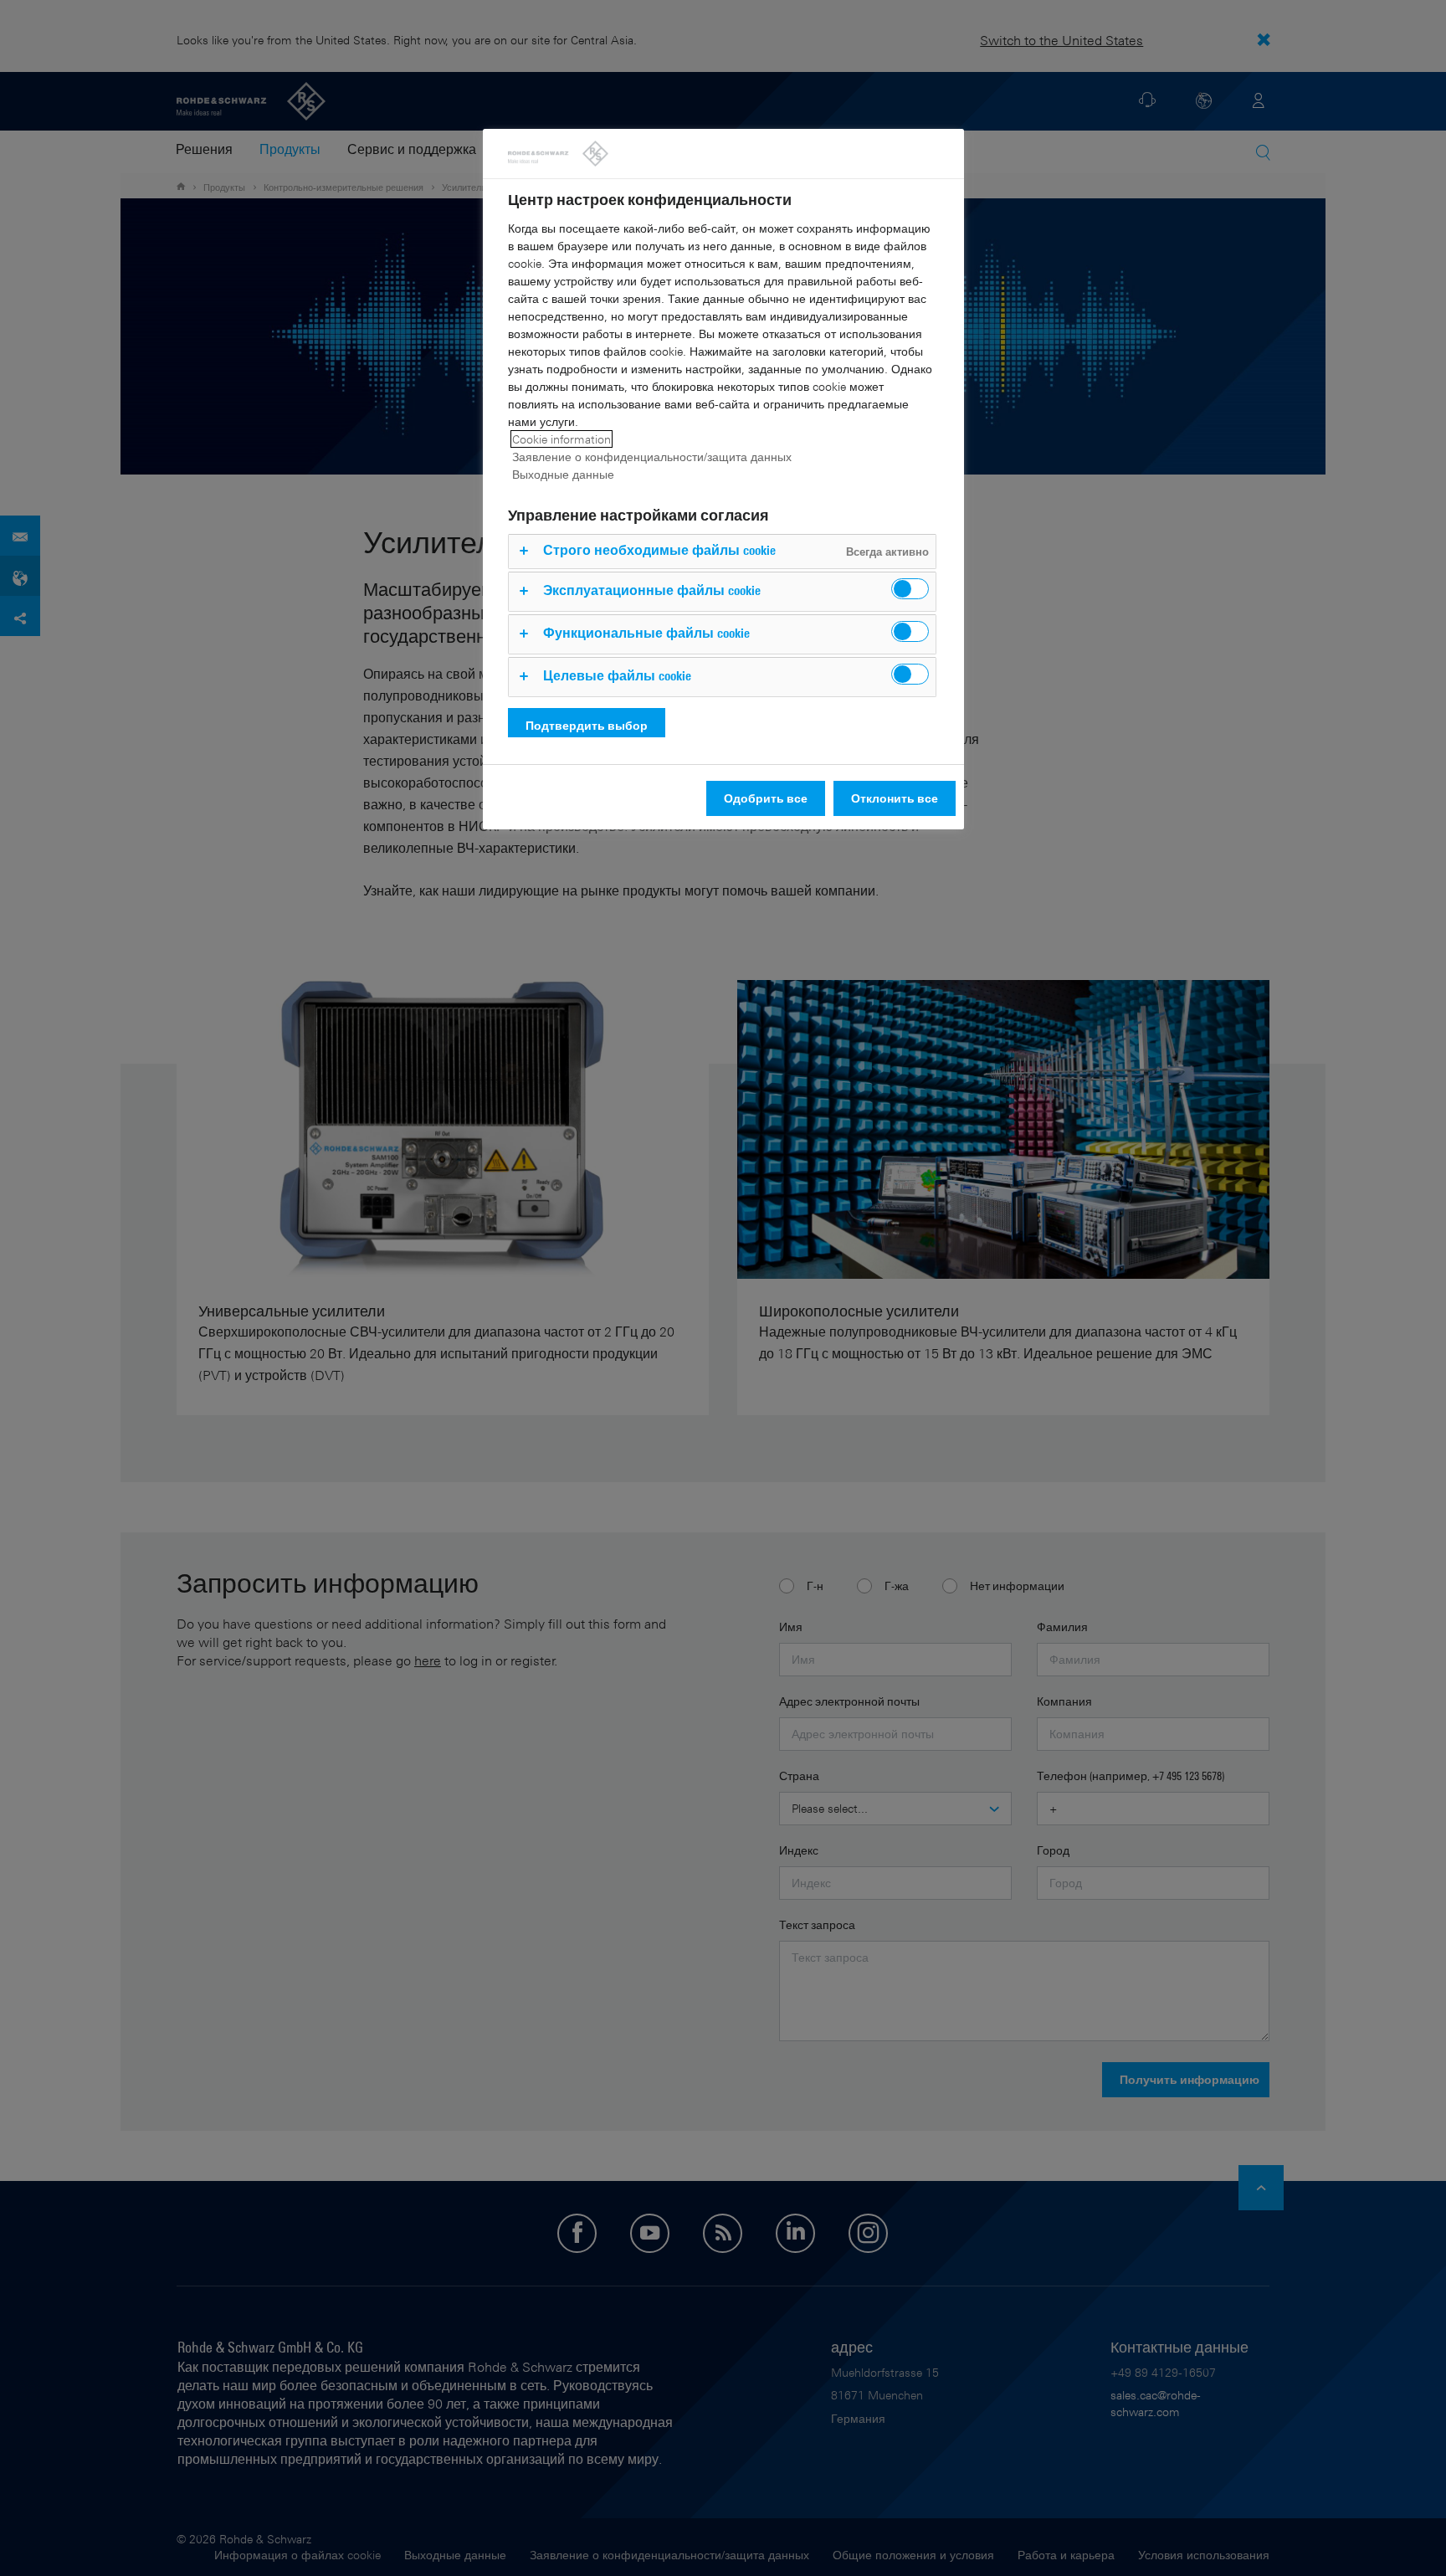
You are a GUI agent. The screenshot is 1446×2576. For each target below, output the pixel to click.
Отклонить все (895, 798)
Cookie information (561, 439)
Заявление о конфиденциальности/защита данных (652, 457)
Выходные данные (563, 474)
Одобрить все (766, 798)
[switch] (910, 589)
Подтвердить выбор (587, 725)
